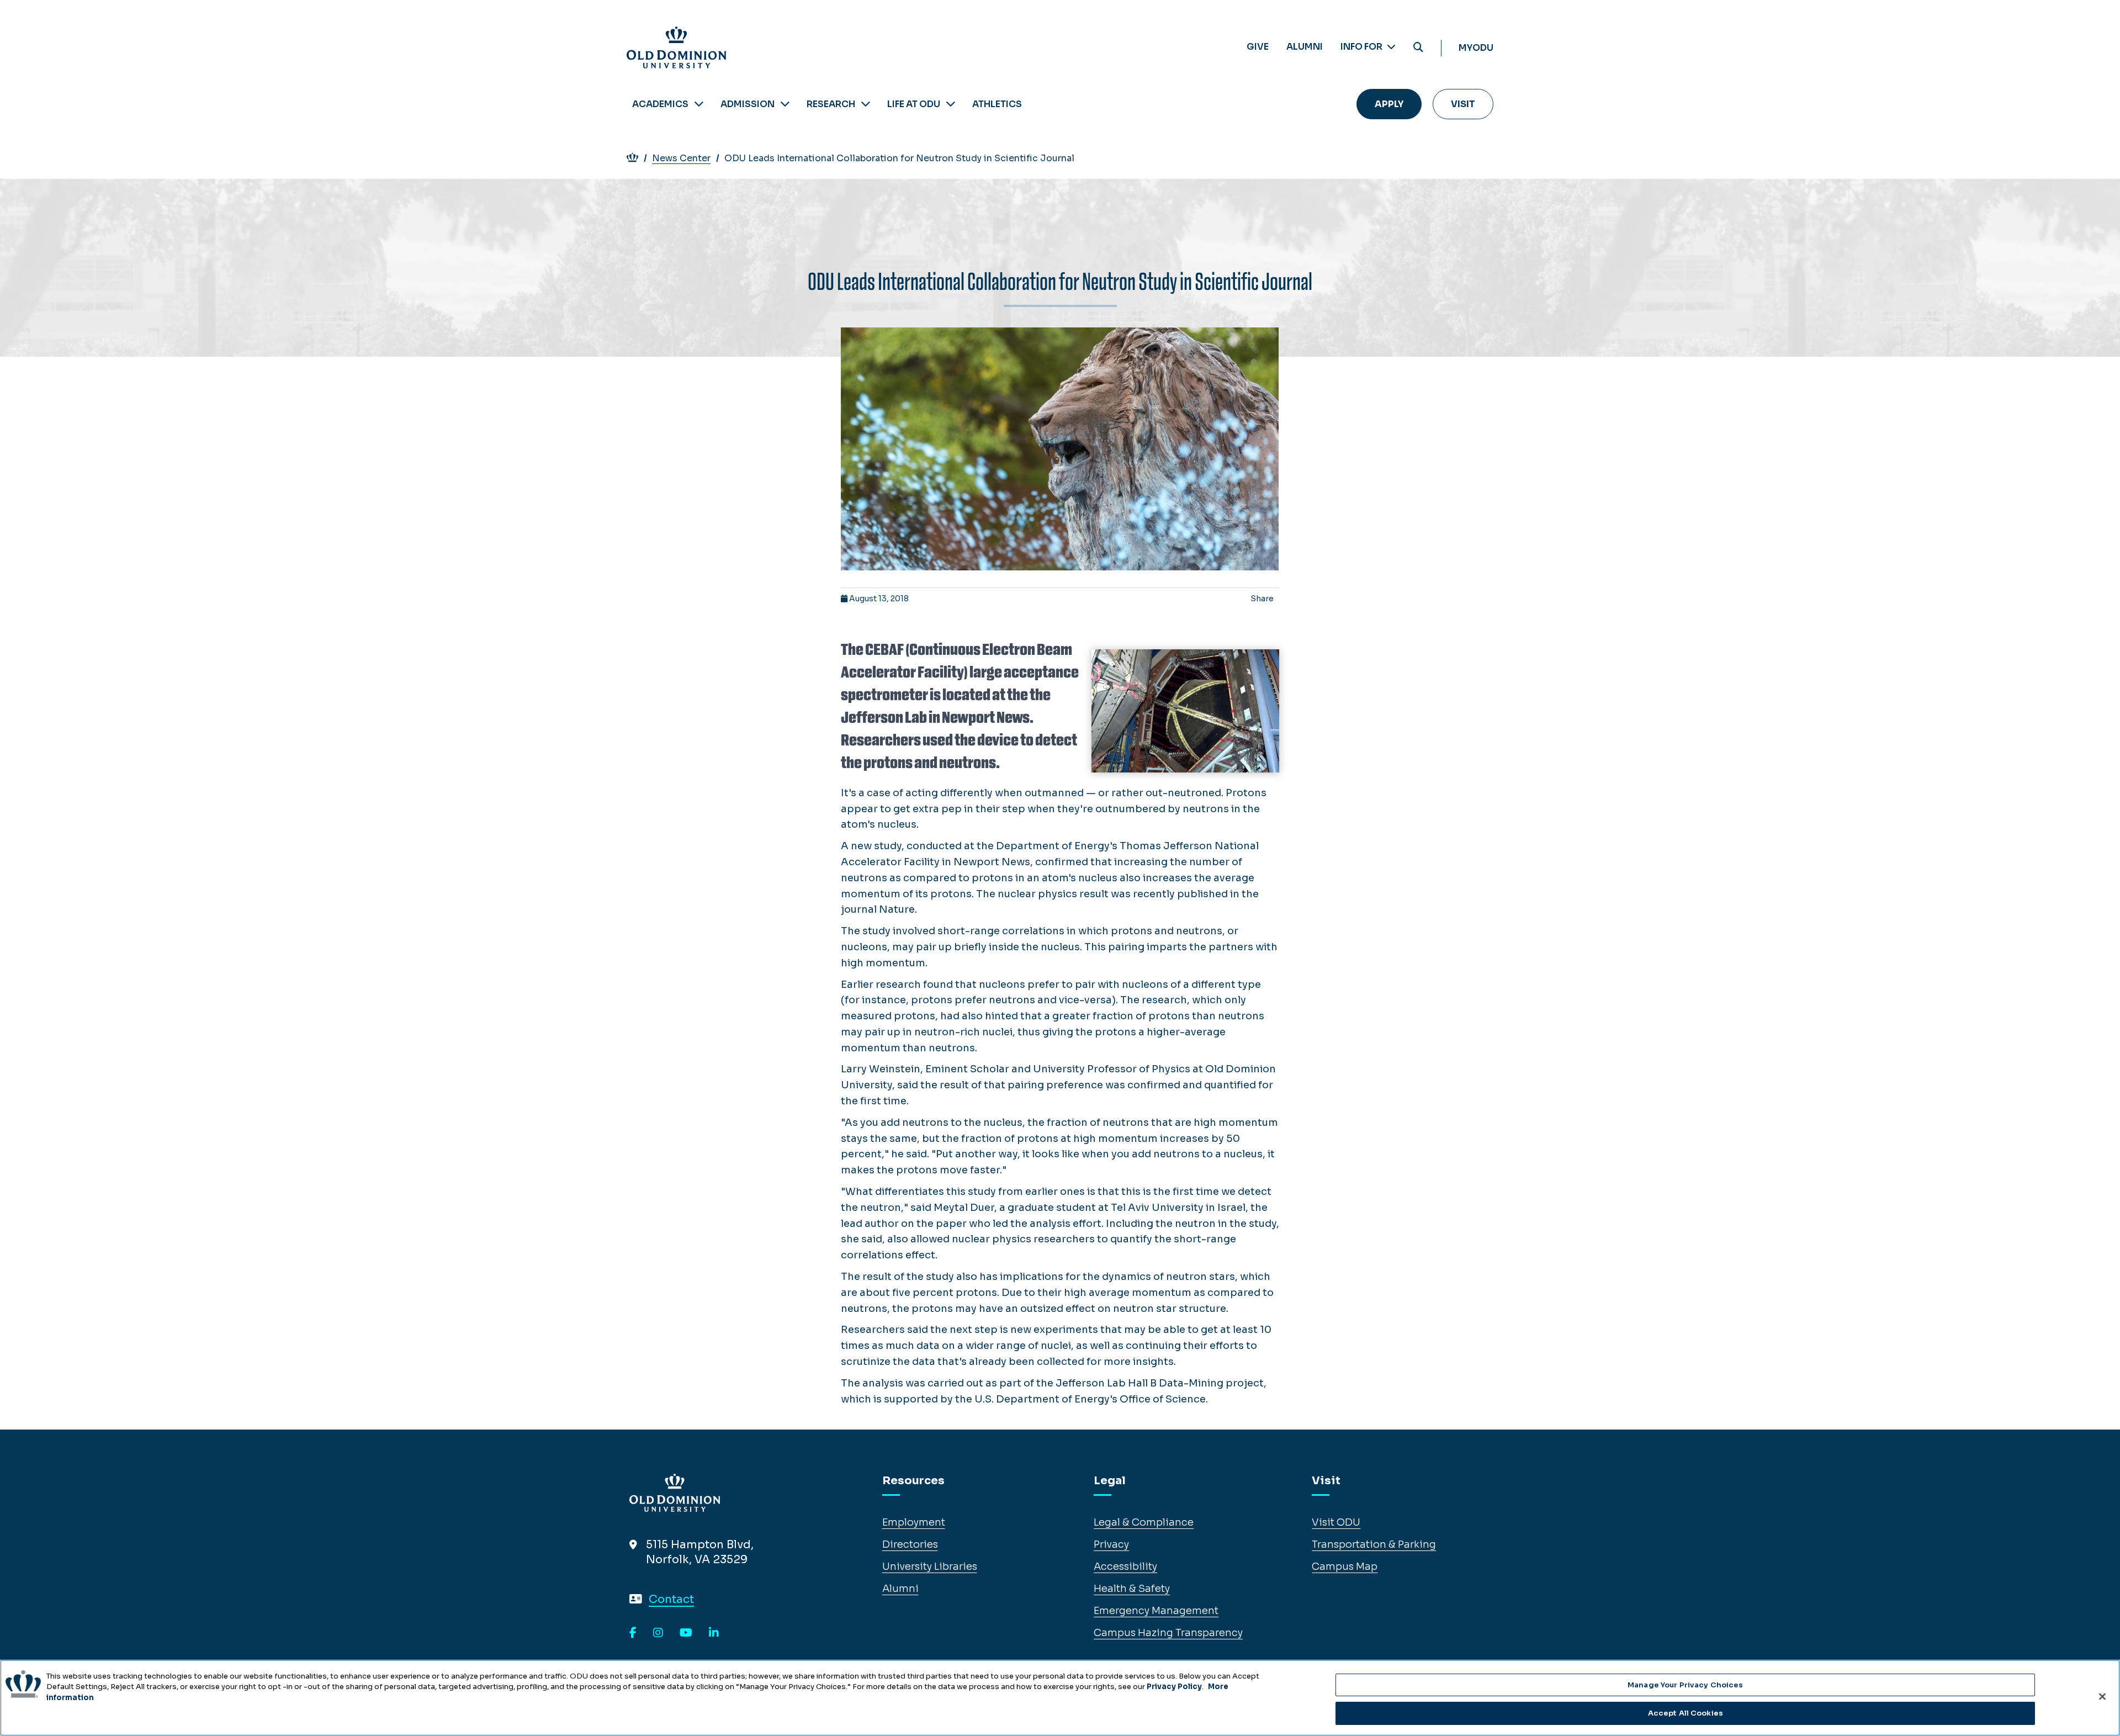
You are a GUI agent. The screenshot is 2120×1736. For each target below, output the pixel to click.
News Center (681, 158)
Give (1258, 47)
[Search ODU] (1418, 48)
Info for (1362, 47)
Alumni (1305, 47)
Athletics (997, 104)
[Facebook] (633, 1633)
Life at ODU (914, 104)
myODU (1476, 48)
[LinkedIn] (714, 1633)
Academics (660, 104)
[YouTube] (686, 1633)
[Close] (2102, 1696)
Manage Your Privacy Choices (1686, 1685)
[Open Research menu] (866, 104)
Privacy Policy (1174, 1687)
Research (831, 104)
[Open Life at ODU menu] (951, 104)
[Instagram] (658, 1633)
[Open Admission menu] (785, 104)
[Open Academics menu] (699, 104)
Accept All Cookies (1686, 1713)
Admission (748, 104)
